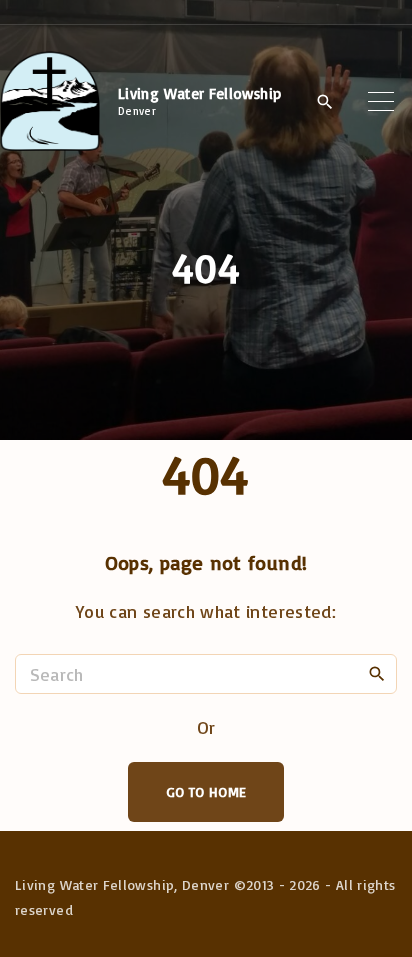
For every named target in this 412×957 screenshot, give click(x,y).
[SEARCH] (377, 673)
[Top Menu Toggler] (381, 101)
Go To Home (206, 791)
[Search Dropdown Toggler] (324, 102)
